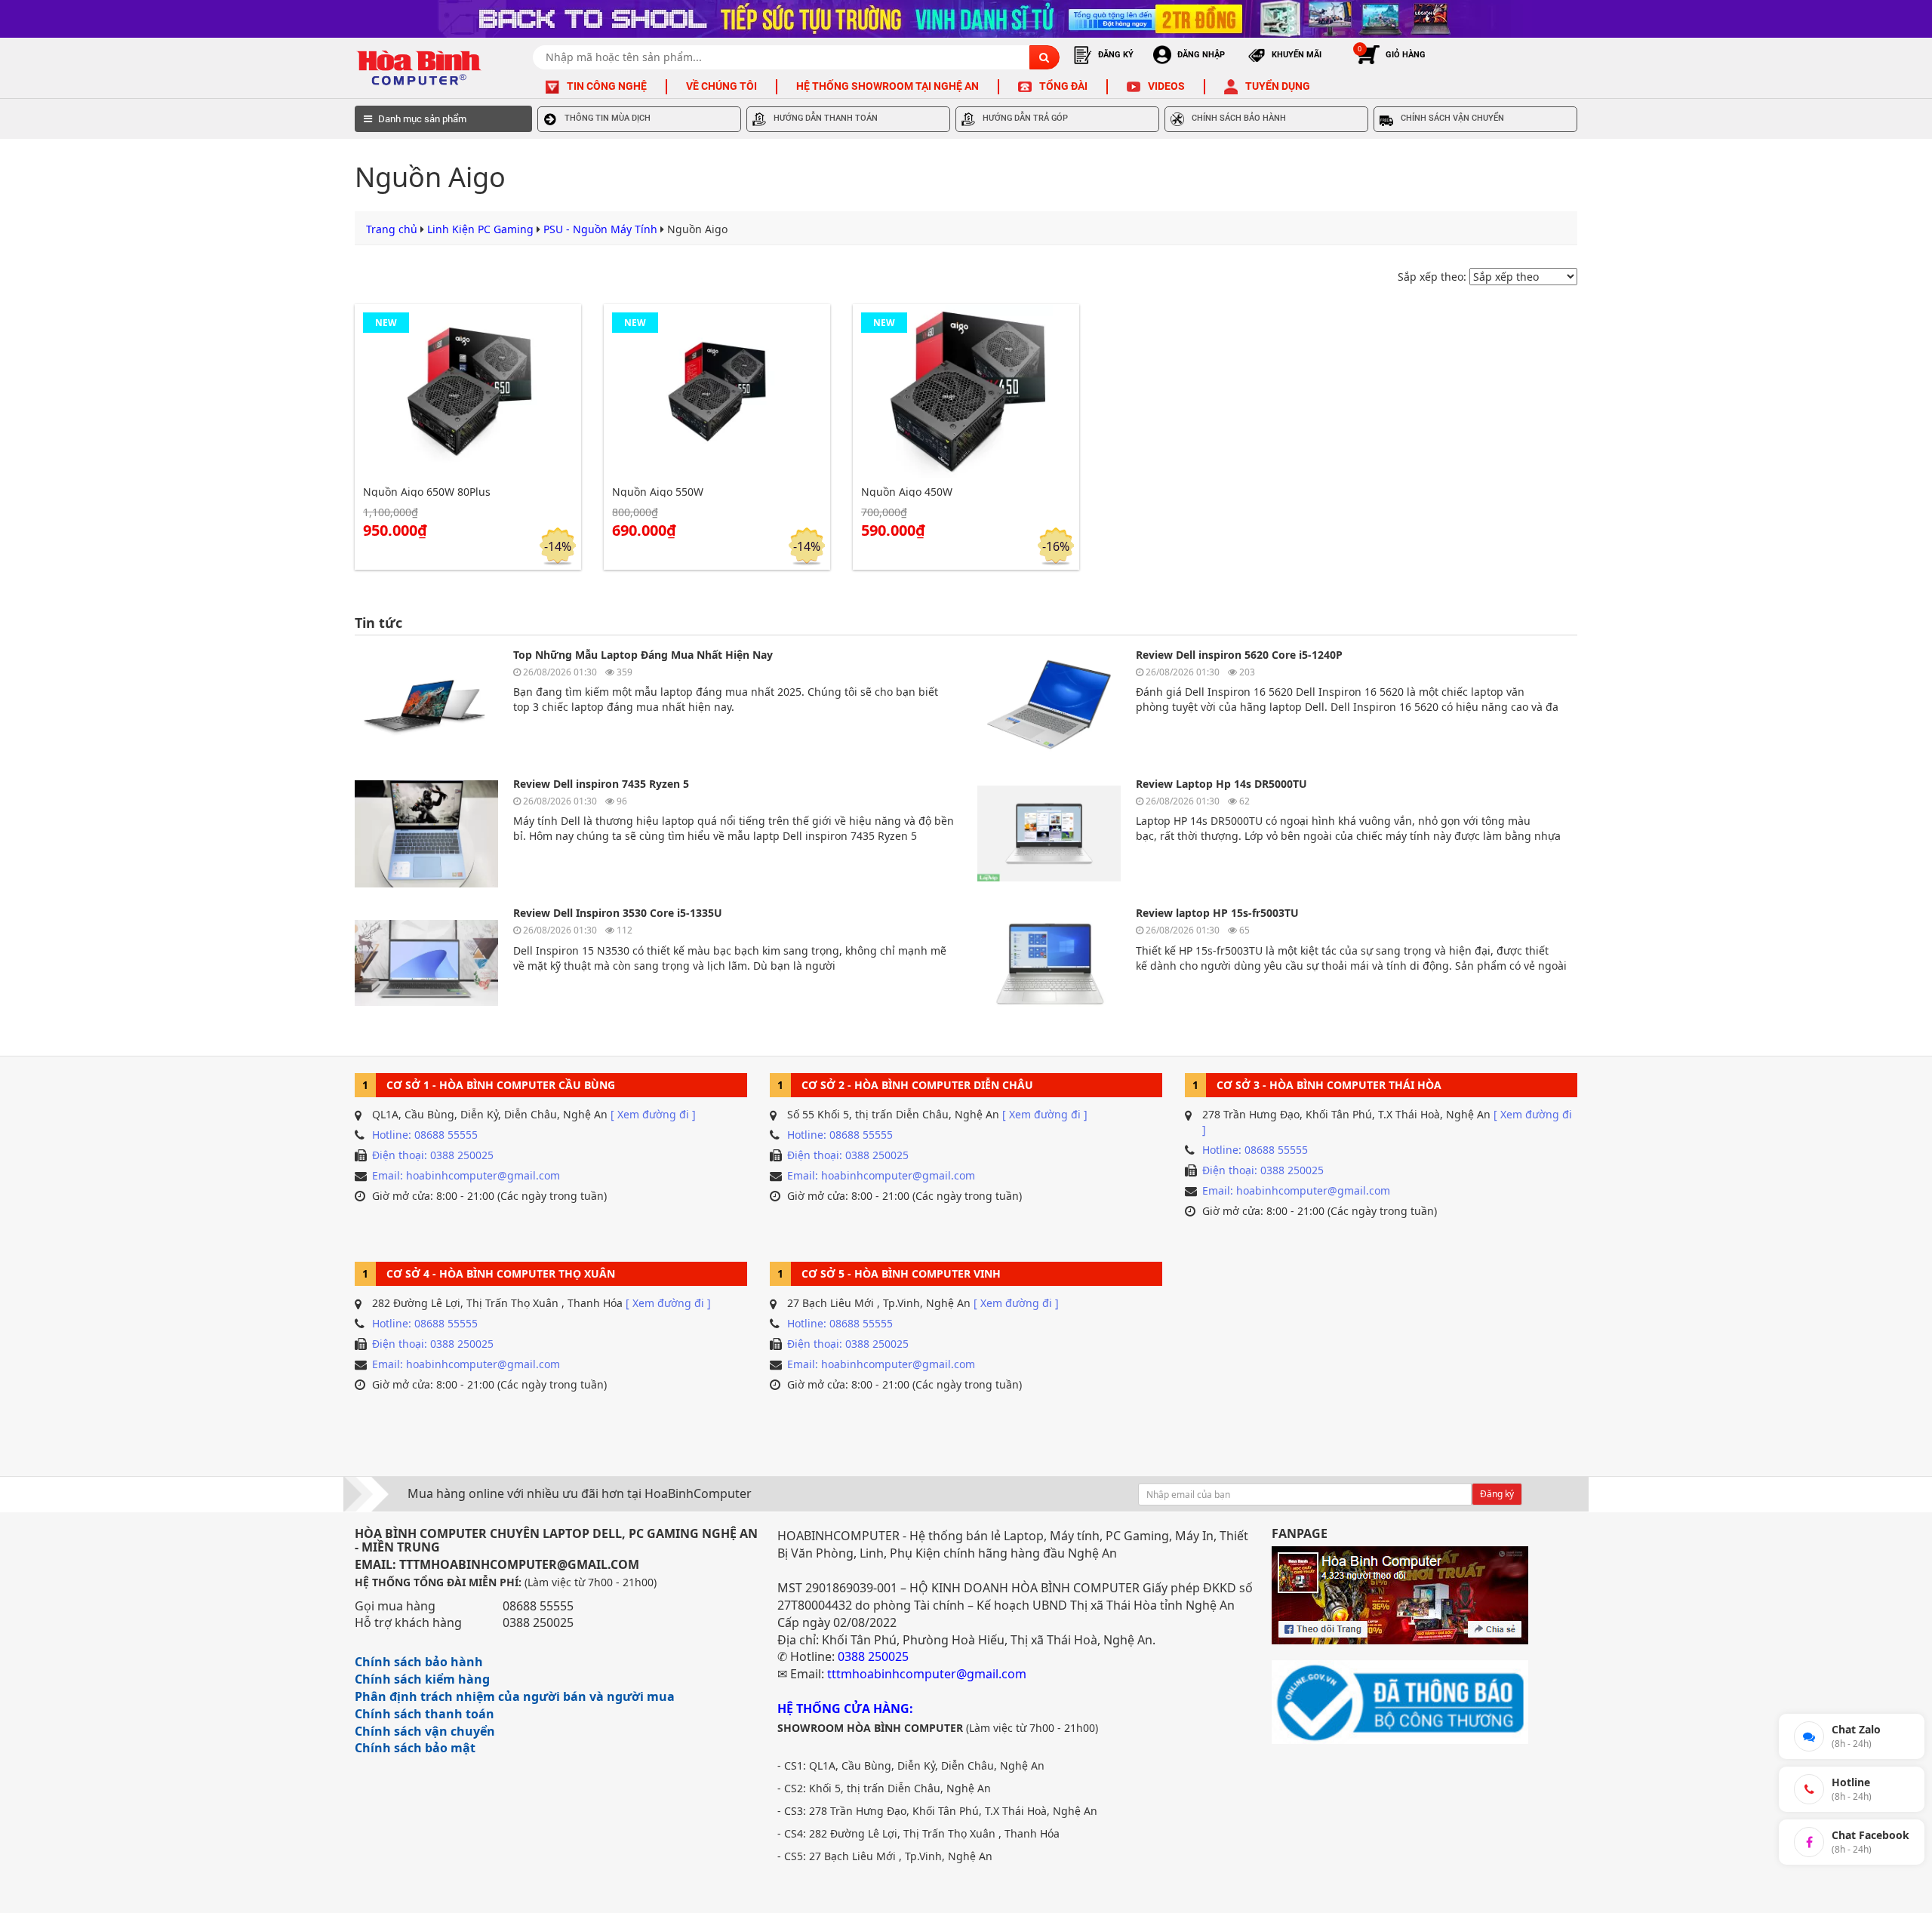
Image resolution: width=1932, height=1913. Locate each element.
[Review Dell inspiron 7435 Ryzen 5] (426, 833)
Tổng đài (1063, 86)
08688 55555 (538, 1606)
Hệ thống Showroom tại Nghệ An (888, 86)
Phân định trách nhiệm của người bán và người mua (515, 1696)
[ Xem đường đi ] (653, 1114)
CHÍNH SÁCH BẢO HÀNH (1239, 118)
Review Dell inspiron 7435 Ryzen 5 (601, 784)
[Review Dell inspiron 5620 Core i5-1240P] (1049, 704)
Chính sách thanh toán (425, 1714)
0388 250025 (538, 1622)
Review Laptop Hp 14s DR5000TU (1221, 784)
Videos (1166, 86)
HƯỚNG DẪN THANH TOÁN (826, 118)
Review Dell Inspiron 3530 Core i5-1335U (618, 913)
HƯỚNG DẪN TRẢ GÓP (1025, 118)
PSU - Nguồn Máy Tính (600, 229)
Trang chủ (392, 229)
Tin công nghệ (607, 86)
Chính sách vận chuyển (425, 1731)
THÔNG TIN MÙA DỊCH (608, 118)
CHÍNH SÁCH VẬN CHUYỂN (1452, 118)
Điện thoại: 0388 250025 (433, 1155)
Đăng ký (1497, 1494)
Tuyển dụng (1278, 86)
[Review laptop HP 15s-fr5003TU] (1049, 963)
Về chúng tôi (721, 86)
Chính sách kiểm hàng (422, 1679)
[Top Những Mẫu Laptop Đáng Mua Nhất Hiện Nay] (426, 704)
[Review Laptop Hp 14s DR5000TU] (1049, 833)
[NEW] (468, 390)
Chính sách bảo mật (415, 1748)
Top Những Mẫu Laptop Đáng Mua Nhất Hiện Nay (643, 655)
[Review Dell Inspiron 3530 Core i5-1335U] (426, 963)
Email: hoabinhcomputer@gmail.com (466, 1175)
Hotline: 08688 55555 (425, 1135)
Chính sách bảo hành (419, 1662)
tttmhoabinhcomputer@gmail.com (927, 1674)
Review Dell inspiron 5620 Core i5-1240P (1239, 655)
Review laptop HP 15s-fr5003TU (1217, 913)
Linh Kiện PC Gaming (480, 229)
